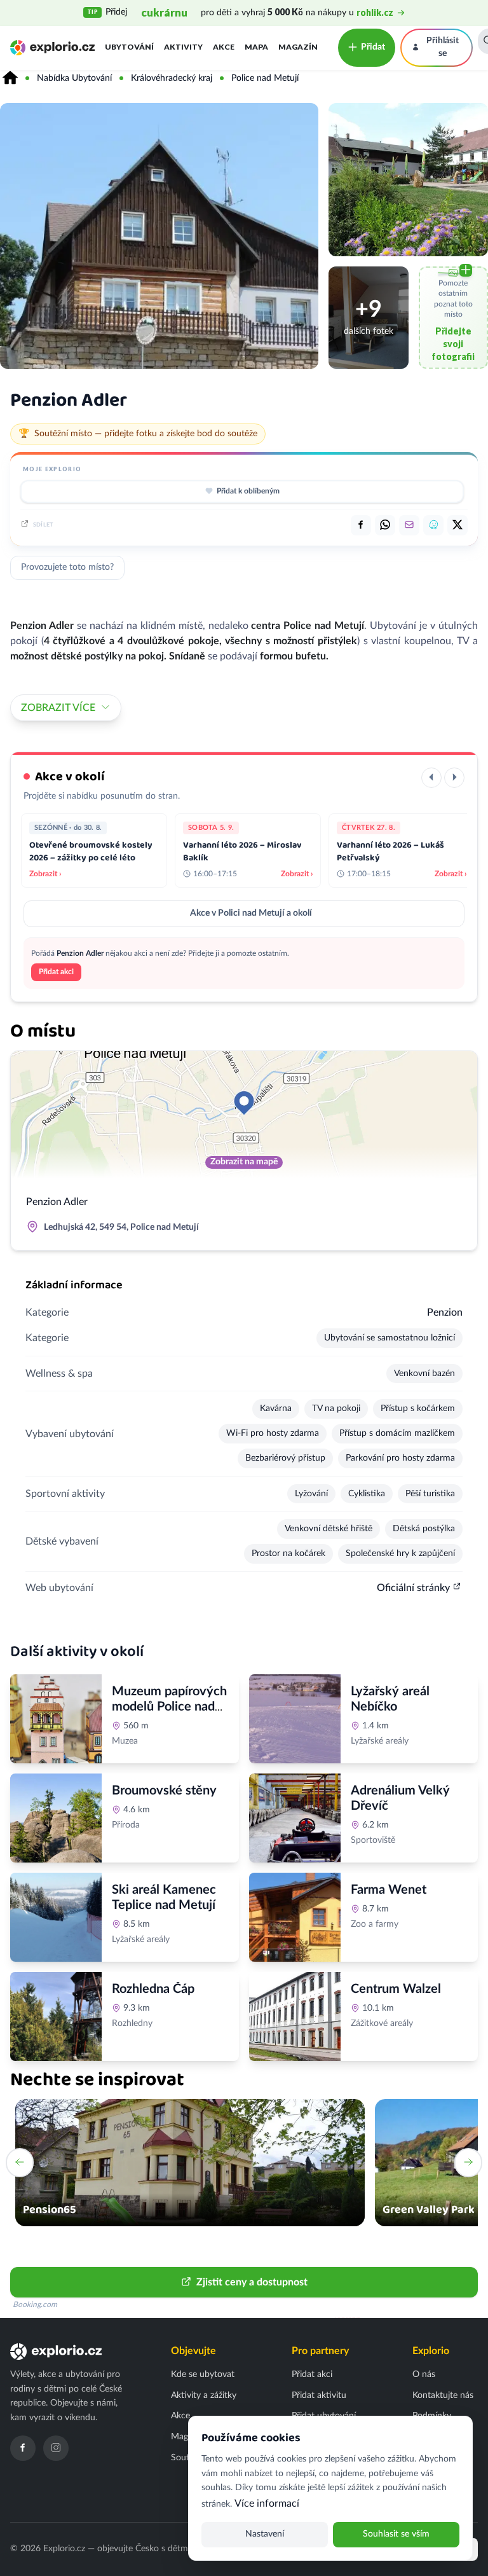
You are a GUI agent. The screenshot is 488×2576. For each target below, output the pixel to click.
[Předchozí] (431, 778)
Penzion (445, 1312)
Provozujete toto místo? (67, 567)
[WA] (385, 525)
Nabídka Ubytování (74, 78)
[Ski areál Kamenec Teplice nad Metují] (56, 1917)
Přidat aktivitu (319, 2395)
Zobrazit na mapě (244, 1162)
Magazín (298, 47)
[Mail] (409, 525)
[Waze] (433, 525)
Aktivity (183, 47)
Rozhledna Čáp (153, 1989)
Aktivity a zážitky (204, 2395)
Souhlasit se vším (396, 2534)
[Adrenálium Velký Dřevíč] (295, 1818)
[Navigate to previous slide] (20, 2163)
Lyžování (311, 1494)
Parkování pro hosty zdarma (400, 1458)
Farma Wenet (389, 1890)
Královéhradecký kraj (172, 78)
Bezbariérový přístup (285, 1458)
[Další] (454, 778)
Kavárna (276, 1409)
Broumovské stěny (164, 1791)
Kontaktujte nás (443, 2395)
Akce (224, 47)
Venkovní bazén (424, 1374)
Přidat (373, 47)
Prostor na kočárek (288, 1553)
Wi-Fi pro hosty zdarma (273, 1433)
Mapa (256, 47)
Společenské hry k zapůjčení (400, 1553)
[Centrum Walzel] (295, 2016)
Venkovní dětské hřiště (329, 1529)
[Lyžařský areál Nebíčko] (295, 1719)
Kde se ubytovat (203, 2374)
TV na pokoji (336, 1409)
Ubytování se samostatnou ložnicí (390, 1338)
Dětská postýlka (424, 1529)
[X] (457, 525)
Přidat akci (56, 972)
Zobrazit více (58, 708)
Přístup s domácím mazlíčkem (397, 1433)
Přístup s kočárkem (418, 1409)
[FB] (361, 525)
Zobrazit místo (147, 1853)
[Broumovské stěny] (56, 1818)
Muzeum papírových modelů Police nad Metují (169, 1707)
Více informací (267, 2504)
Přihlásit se (443, 47)
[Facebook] (23, 2448)
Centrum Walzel (396, 1989)
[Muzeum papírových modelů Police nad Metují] (56, 1719)
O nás (424, 2374)
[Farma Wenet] (295, 1917)
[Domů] (10, 78)
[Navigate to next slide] (468, 2163)
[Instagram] (56, 2448)
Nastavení (265, 2534)
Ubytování (129, 47)
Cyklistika (367, 1494)
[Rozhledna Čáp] (56, 2016)
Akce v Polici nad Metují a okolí (251, 913)
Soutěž (184, 2458)
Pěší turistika (430, 1494)
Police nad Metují (265, 78)
